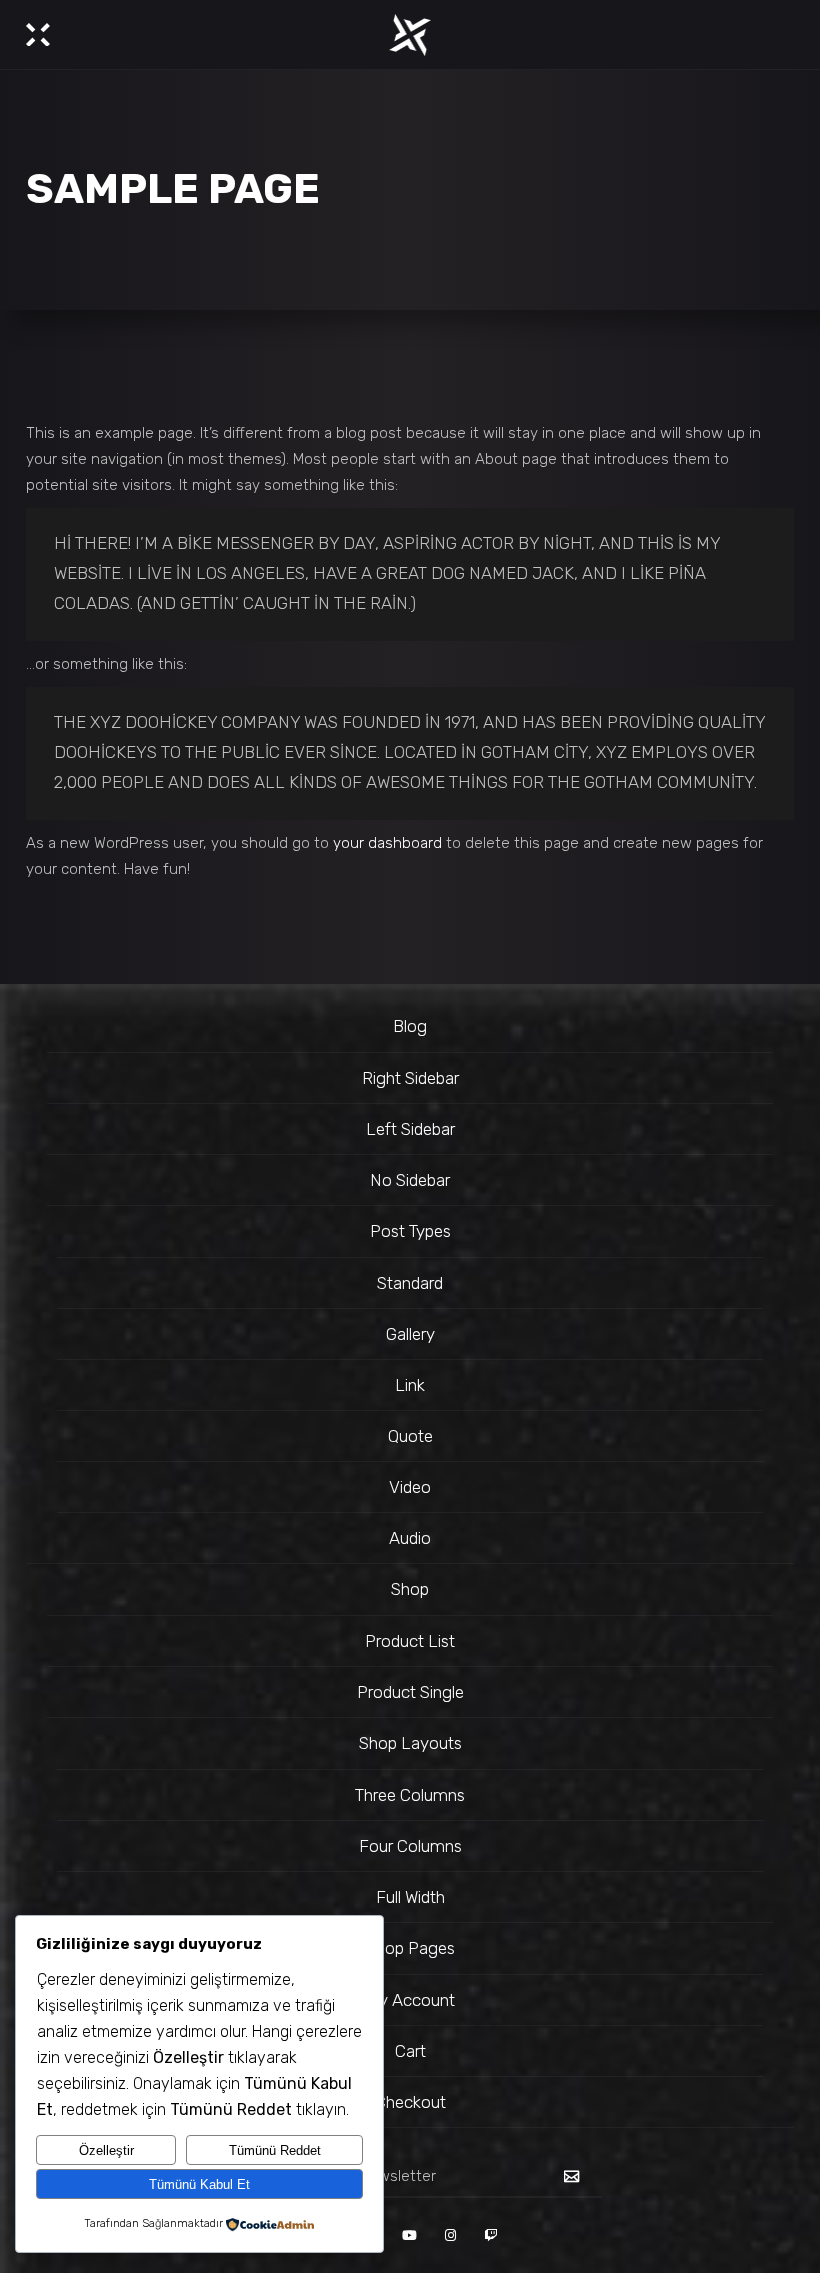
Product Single (410, 1692)
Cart (410, 2051)
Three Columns (410, 1795)
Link (410, 1385)
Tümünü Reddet (275, 2150)
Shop (410, 1589)
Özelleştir (106, 2150)
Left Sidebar (410, 1129)
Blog (410, 1026)
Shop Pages (410, 1948)
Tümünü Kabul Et (199, 2184)
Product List (410, 1641)
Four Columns (410, 1846)
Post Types (410, 1231)
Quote (410, 1436)
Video (410, 1487)
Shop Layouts (410, 1743)
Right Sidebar (410, 1078)
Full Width (410, 1897)
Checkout (410, 2102)
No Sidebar (410, 1180)
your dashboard (387, 843)
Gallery (410, 1334)
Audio (410, 1538)
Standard (410, 1283)
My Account (410, 2000)
